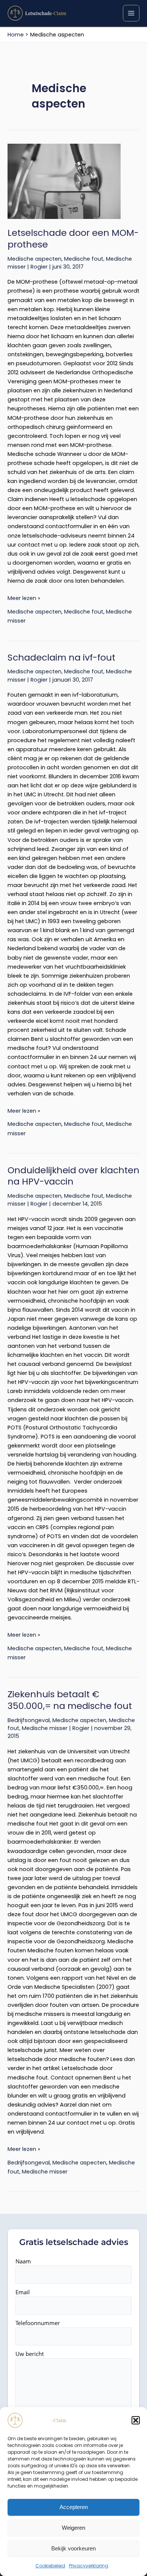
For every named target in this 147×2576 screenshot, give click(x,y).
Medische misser (45, 1728)
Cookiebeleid (50, 2566)
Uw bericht (30, 2354)
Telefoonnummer (38, 2323)
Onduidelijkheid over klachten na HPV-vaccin (73, 1176)
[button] (136, 2420)
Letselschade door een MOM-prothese (73, 238)
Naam (23, 2261)
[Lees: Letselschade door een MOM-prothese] (73, 181)
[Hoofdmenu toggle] (131, 13)
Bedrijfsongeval (29, 1720)
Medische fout (84, 259)
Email (23, 2292)
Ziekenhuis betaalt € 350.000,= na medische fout (70, 1700)
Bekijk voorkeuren (73, 2548)
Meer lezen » (24, 598)
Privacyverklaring (89, 2566)
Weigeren (73, 2528)
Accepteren (74, 2507)
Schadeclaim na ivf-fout (61, 657)
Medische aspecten (34, 259)
